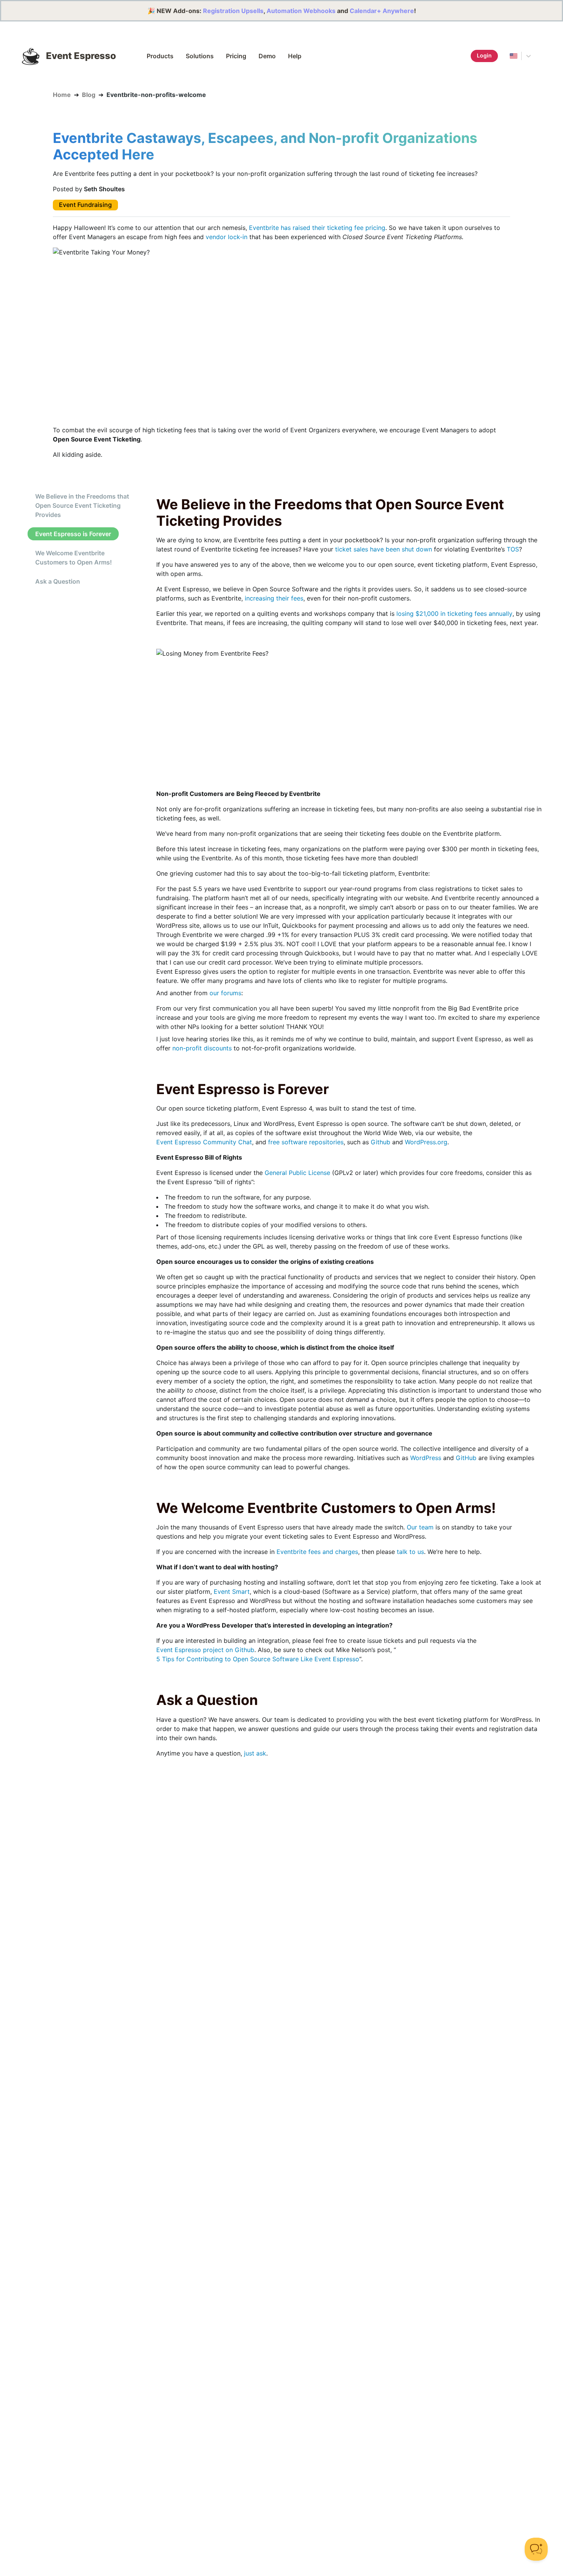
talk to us (410, 1552)
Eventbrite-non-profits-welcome (156, 95)
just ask (255, 1753)
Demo (267, 56)
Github (381, 1142)
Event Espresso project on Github (205, 1650)
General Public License (297, 1173)
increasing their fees (274, 598)
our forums (225, 993)
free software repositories (306, 1142)
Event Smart (232, 1592)
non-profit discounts (202, 1048)
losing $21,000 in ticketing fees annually (454, 614)
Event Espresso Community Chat (204, 1142)
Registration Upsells (233, 11)
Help (295, 56)
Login (484, 55)
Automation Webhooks (301, 11)
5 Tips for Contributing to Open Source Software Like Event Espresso (258, 1659)
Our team (420, 1527)
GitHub (466, 1458)
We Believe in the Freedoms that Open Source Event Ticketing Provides (82, 505)
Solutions (200, 56)
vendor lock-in (227, 237)
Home (62, 95)
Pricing (236, 56)
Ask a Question (58, 581)
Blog (89, 95)
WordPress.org (426, 1142)
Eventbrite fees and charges (317, 1552)
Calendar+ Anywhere (382, 11)
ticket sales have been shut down (384, 549)
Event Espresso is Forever (73, 534)
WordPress (426, 1458)
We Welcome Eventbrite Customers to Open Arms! (74, 558)
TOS (513, 549)
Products (160, 56)
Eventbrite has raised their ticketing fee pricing (317, 228)
